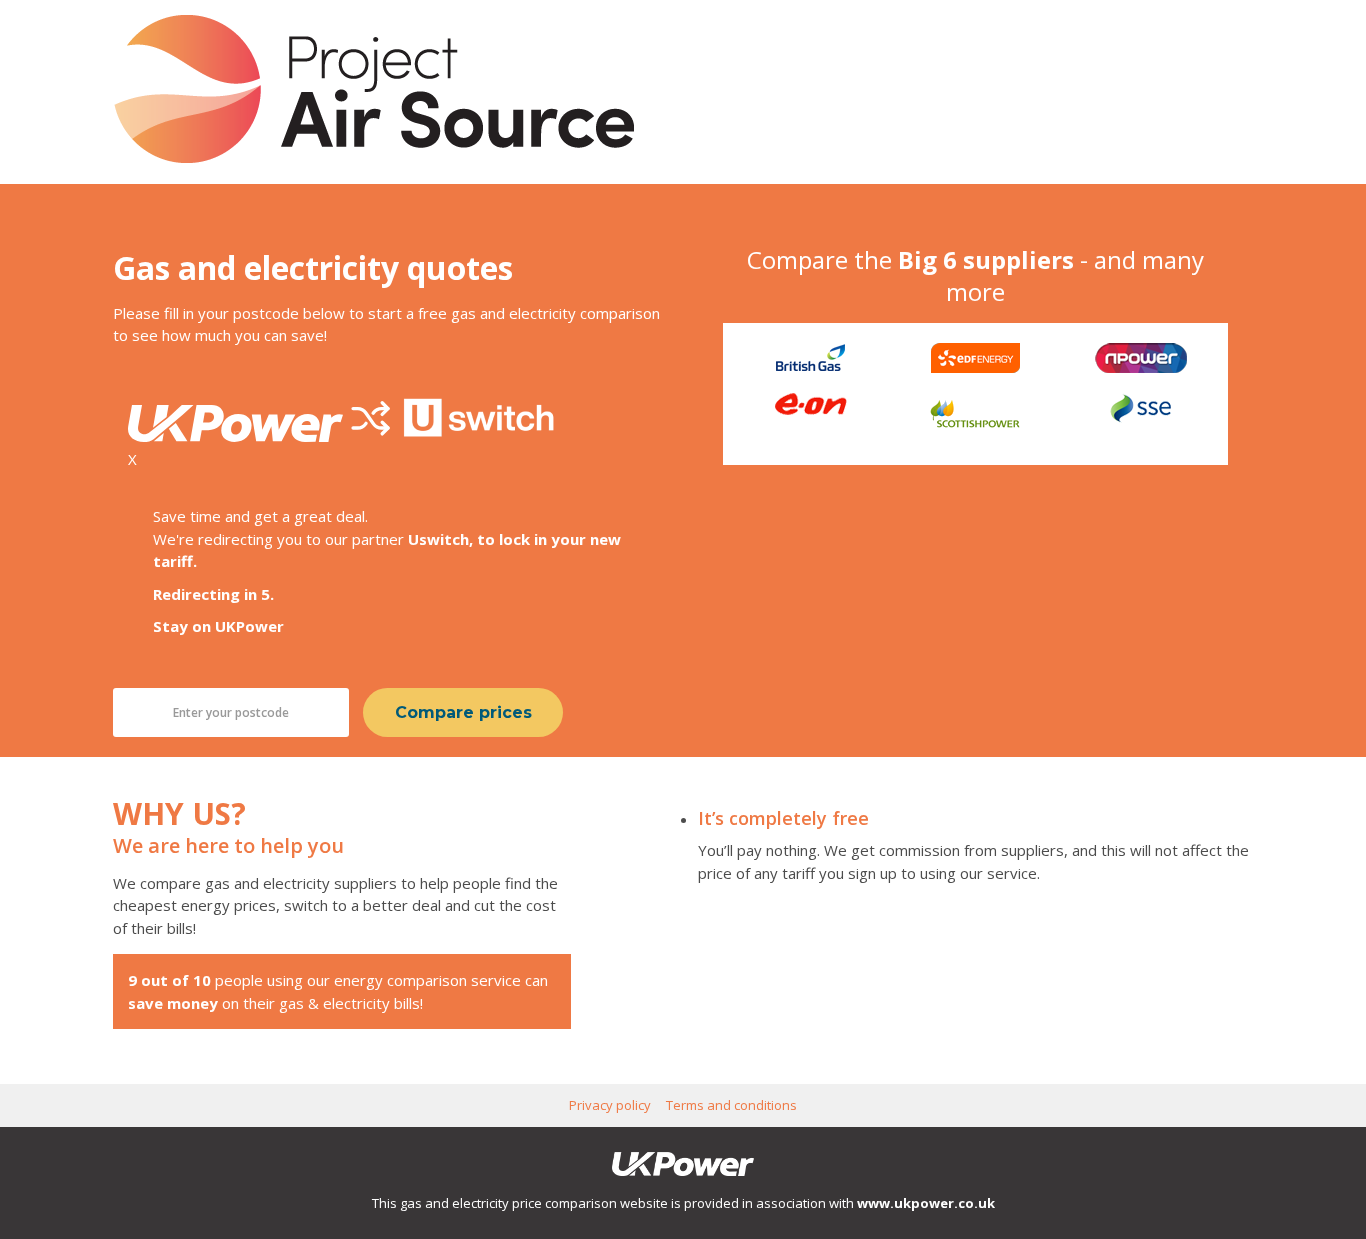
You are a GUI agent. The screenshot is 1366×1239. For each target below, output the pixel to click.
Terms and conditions (731, 1105)
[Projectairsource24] (373, 157)
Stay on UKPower (218, 626)
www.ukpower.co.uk (926, 1203)
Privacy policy (610, 1105)
